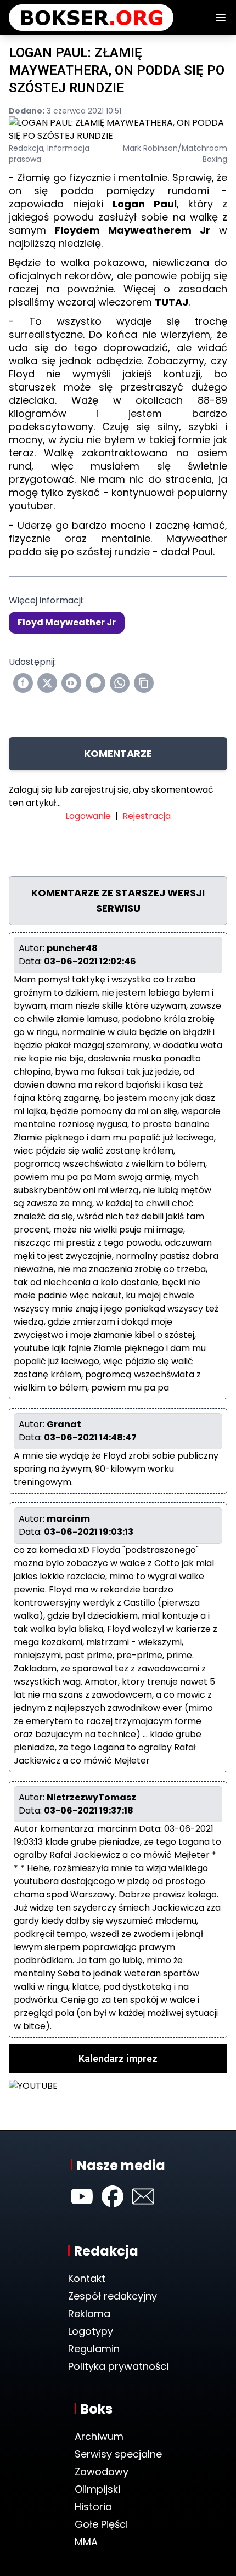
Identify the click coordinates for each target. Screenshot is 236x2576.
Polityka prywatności (118, 2366)
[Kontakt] (143, 2196)
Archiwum (99, 2436)
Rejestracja (147, 816)
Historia (93, 2507)
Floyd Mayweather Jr (67, 622)
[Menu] (221, 18)
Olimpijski (97, 2489)
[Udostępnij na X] (47, 683)
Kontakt (87, 2278)
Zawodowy (102, 2472)
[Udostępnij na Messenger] (95, 683)
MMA (86, 2542)
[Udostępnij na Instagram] (71, 683)
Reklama (89, 2314)
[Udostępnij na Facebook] (23, 683)
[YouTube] (82, 2196)
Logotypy (91, 2331)
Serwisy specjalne (118, 2454)
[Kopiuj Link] (144, 683)
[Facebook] (113, 2196)
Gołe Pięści (101, 2524)
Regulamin (94, 2349)
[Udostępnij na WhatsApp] (120, 683)
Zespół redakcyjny (113, 2296)
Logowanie (88, 816)
